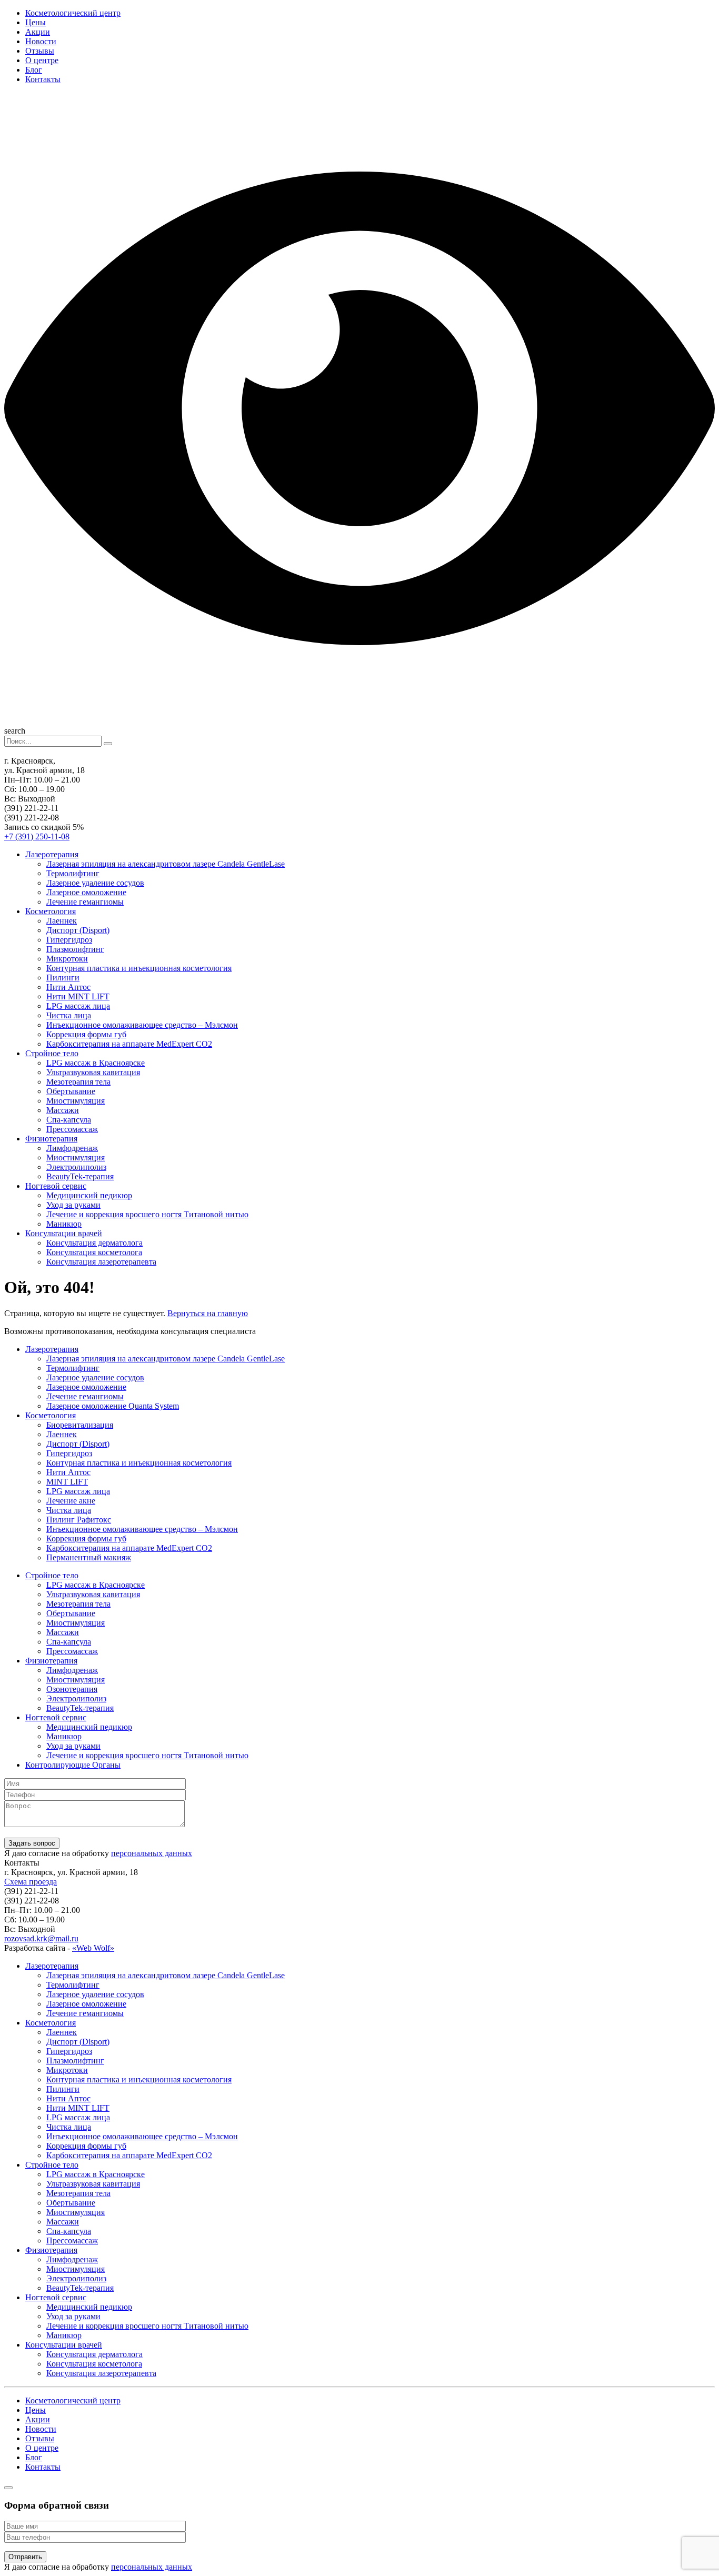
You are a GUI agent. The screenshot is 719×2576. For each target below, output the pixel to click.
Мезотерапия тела (78, 1082)
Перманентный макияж (89, 1557)
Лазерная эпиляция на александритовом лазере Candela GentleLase (166, 864)
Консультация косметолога (94, 1252)
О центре (42, 60)
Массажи (63, 1110)
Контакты (43, 79)
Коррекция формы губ (86, 1034)
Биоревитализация (80, 1425)
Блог (34, 70)
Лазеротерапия (52, 854)
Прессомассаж (72, 1129)
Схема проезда (31, 1882)
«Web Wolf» (93, 1948)
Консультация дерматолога (94, 1243)
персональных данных (152, 1853)
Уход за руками (73, 1205)
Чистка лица (69, 1015)
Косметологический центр (73, 13)
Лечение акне (71, 1501)
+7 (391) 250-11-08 (37, 836)
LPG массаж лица (78, 1006)
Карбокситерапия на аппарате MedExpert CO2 (129, 1044)
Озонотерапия (72, 1689)
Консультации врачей (64, 1233)
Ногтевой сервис (56, 1186)
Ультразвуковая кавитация (93, 1072)
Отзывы (40, 51)
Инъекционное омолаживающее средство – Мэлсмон (142, 1025)
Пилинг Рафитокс (79, 1520)
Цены (36, 22)
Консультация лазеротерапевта (101, 1262)
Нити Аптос (68, 987)
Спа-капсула (69, 1120)
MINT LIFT (67, 1482)
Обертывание (71, 1091)
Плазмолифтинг (75, 949)
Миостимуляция (76, 1101)
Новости (41, 41)
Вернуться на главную (208, 1313)
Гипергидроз (69, 940)
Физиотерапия (51, 1139)
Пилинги (63, 978)
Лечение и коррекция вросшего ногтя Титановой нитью (147, 1214)
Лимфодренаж (72, 1148)
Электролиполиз (76, 1167)
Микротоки (67, 959)
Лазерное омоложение (86, 892)
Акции (38, 32)
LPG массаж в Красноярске (96, 1063)
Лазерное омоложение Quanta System (113, 1406)
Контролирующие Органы (73, 1765)
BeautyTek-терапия (80, 1176)
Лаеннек (62, 921)
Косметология (51, 911)
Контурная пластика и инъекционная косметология (139, 968)
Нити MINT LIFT (78, 996)
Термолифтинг (73, 873)
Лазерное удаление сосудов (95, 883)
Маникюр (64, 1224)
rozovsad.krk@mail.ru (41, 1938)
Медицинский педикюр (89, 1195)
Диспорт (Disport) (78, 930)
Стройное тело (52, 1053)
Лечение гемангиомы (85, 902)
